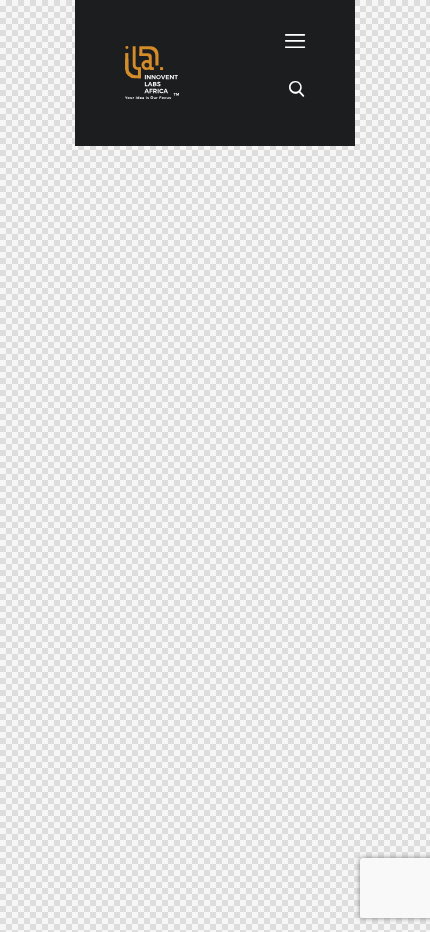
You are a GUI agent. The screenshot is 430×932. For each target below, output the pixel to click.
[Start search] (296, 87)
